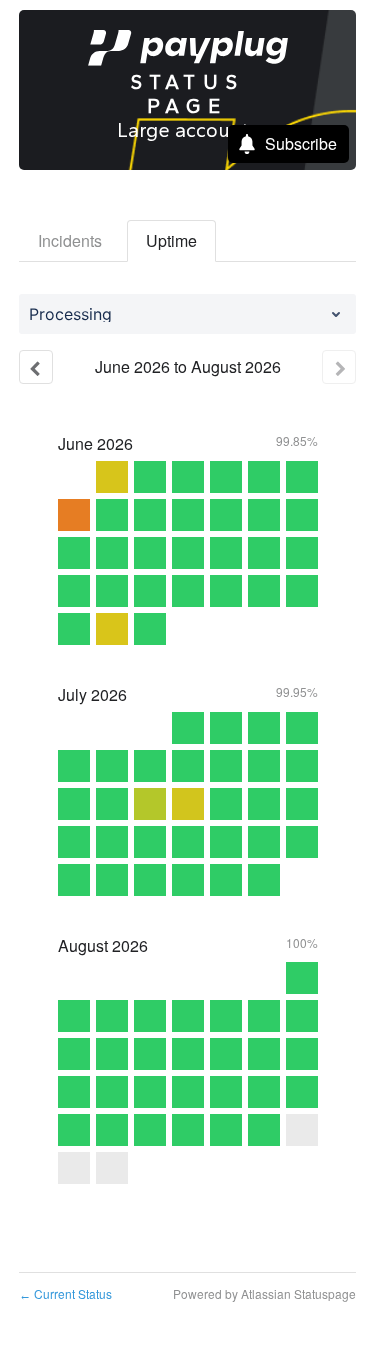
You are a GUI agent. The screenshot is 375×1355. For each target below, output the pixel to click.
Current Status (65, 1293)
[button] (288, 144)
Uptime (171, 240)
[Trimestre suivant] (339, 367)
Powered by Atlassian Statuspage (264, 1293)
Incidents (70, 240)
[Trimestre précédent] (36, 367)
